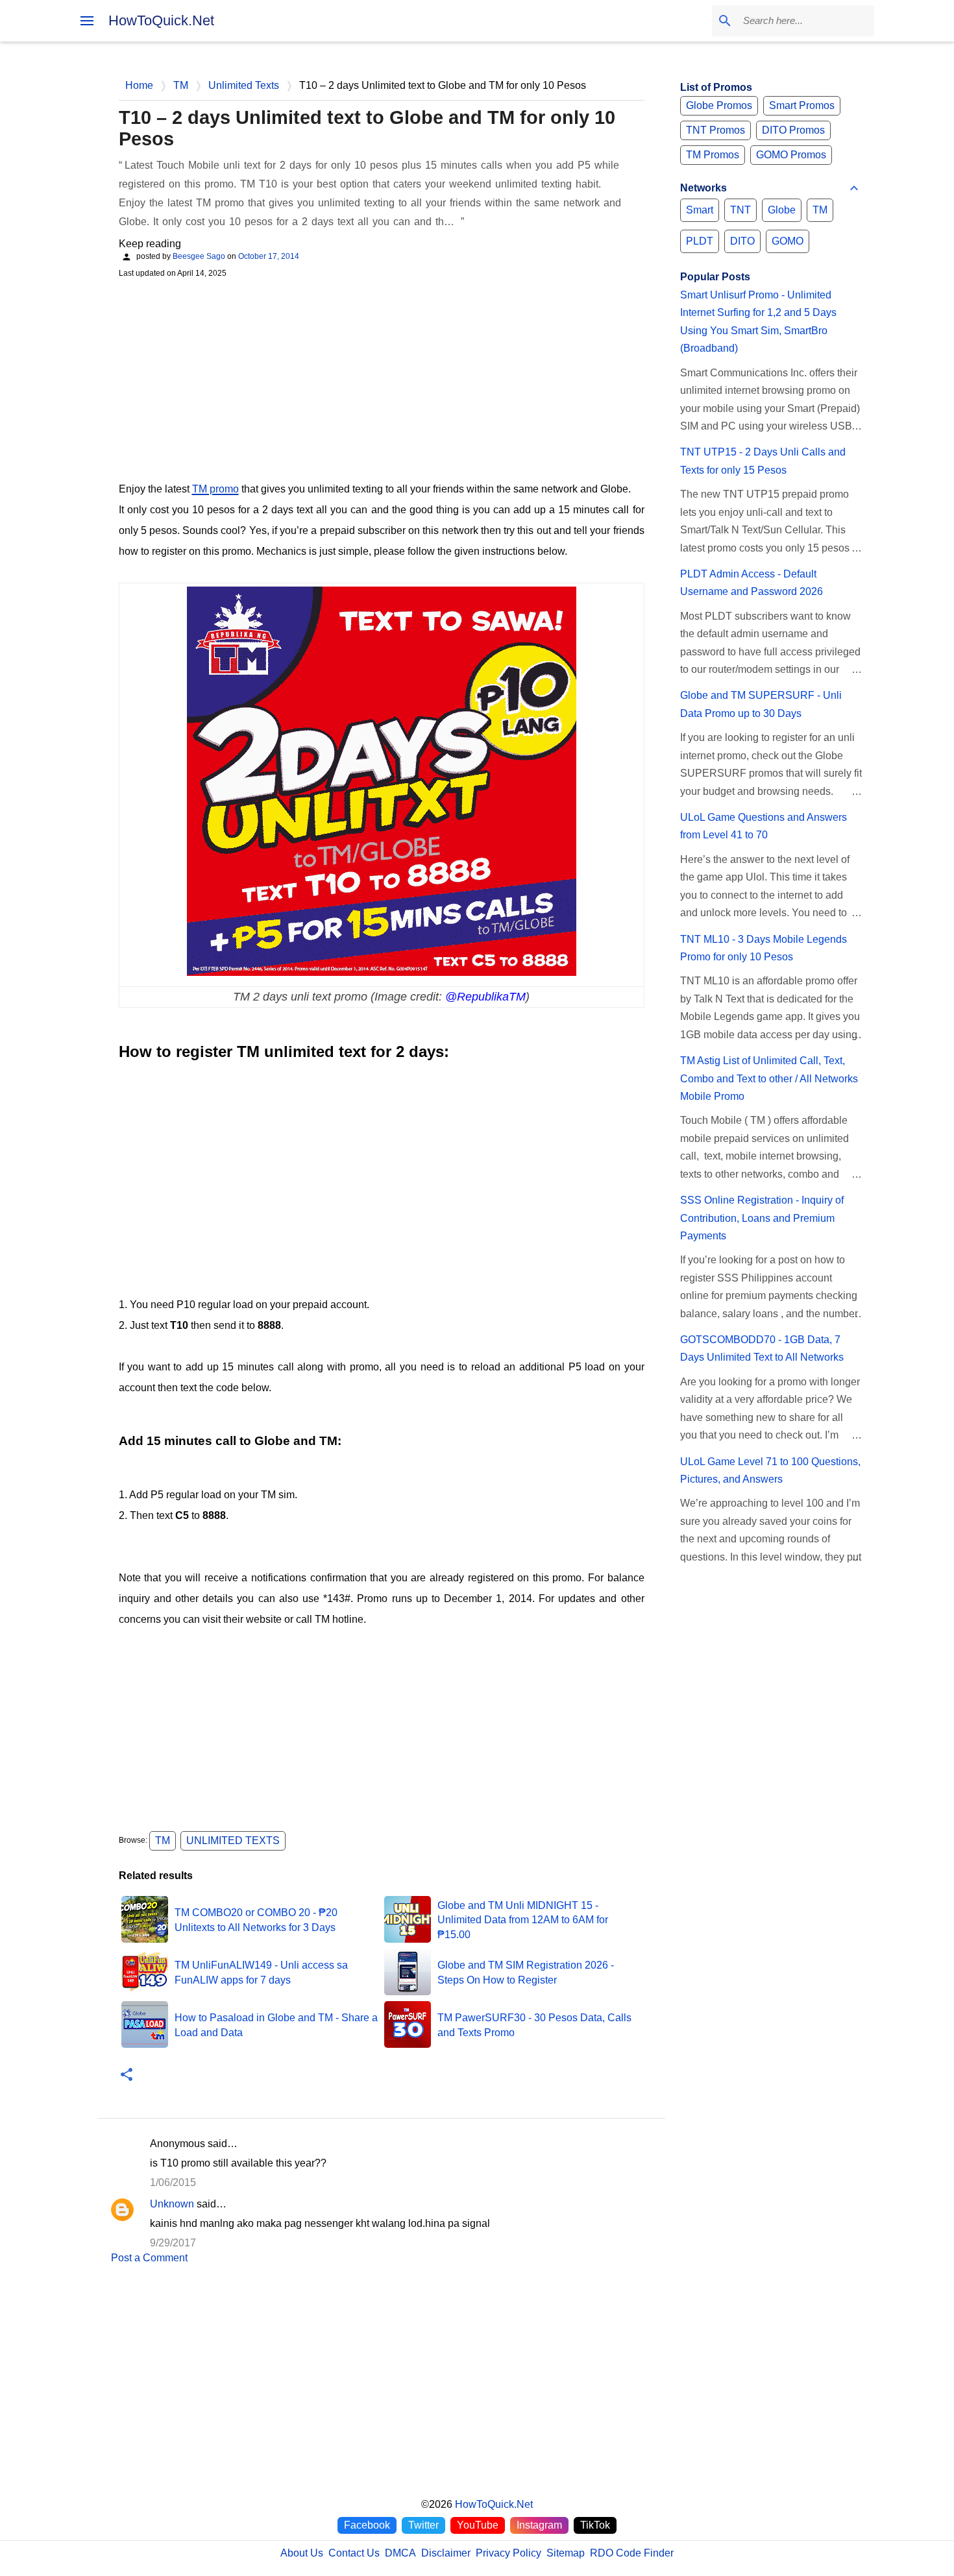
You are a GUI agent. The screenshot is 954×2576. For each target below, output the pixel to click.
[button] (127, 2075)
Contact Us (354, 2553)
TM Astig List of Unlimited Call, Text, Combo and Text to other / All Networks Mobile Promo (769, 1078)
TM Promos (713, 155)
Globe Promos (719, 105)
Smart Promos (802, 105)
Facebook (367, 2525)
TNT (740, 210)
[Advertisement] (382, 378)
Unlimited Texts (233, 1841)
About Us (302, 2553)
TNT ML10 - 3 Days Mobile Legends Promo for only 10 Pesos (764, 948)
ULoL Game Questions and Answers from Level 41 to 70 (764, 826)
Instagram (539, 2525)
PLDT (700, 241)
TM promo (215, 489)
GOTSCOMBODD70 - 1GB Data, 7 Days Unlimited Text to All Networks (762, 1348)
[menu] (87, 21)
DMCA (400, 2553)
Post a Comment (149, 2258)
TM (163, 1841)
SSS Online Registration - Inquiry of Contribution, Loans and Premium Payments (762, 1218)
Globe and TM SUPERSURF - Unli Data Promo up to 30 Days (761, 704)
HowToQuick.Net (161, 20)
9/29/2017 (173, 2243)
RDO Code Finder (632, 2553)
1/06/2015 (173, 2182)
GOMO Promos (791, 155)
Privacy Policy (508, 2553)
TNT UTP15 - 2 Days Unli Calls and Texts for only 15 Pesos (763, 461)
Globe (782, 210)
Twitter (423, 2525)
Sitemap (566, 2553)
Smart (700, 210)
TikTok (595, 2525)
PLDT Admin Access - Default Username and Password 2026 (752, 583)
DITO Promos (793, 130)
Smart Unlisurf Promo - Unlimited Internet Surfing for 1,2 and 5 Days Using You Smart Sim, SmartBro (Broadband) (758, 322)
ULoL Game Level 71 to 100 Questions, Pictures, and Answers (770, 1470)
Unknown (172, 2204)
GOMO (788, 241)
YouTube (478, 2525)
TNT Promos (715, 130)
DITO (742, 241)
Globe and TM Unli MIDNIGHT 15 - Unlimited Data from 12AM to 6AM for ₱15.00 (523, 1920)
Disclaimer (446, 2553)
